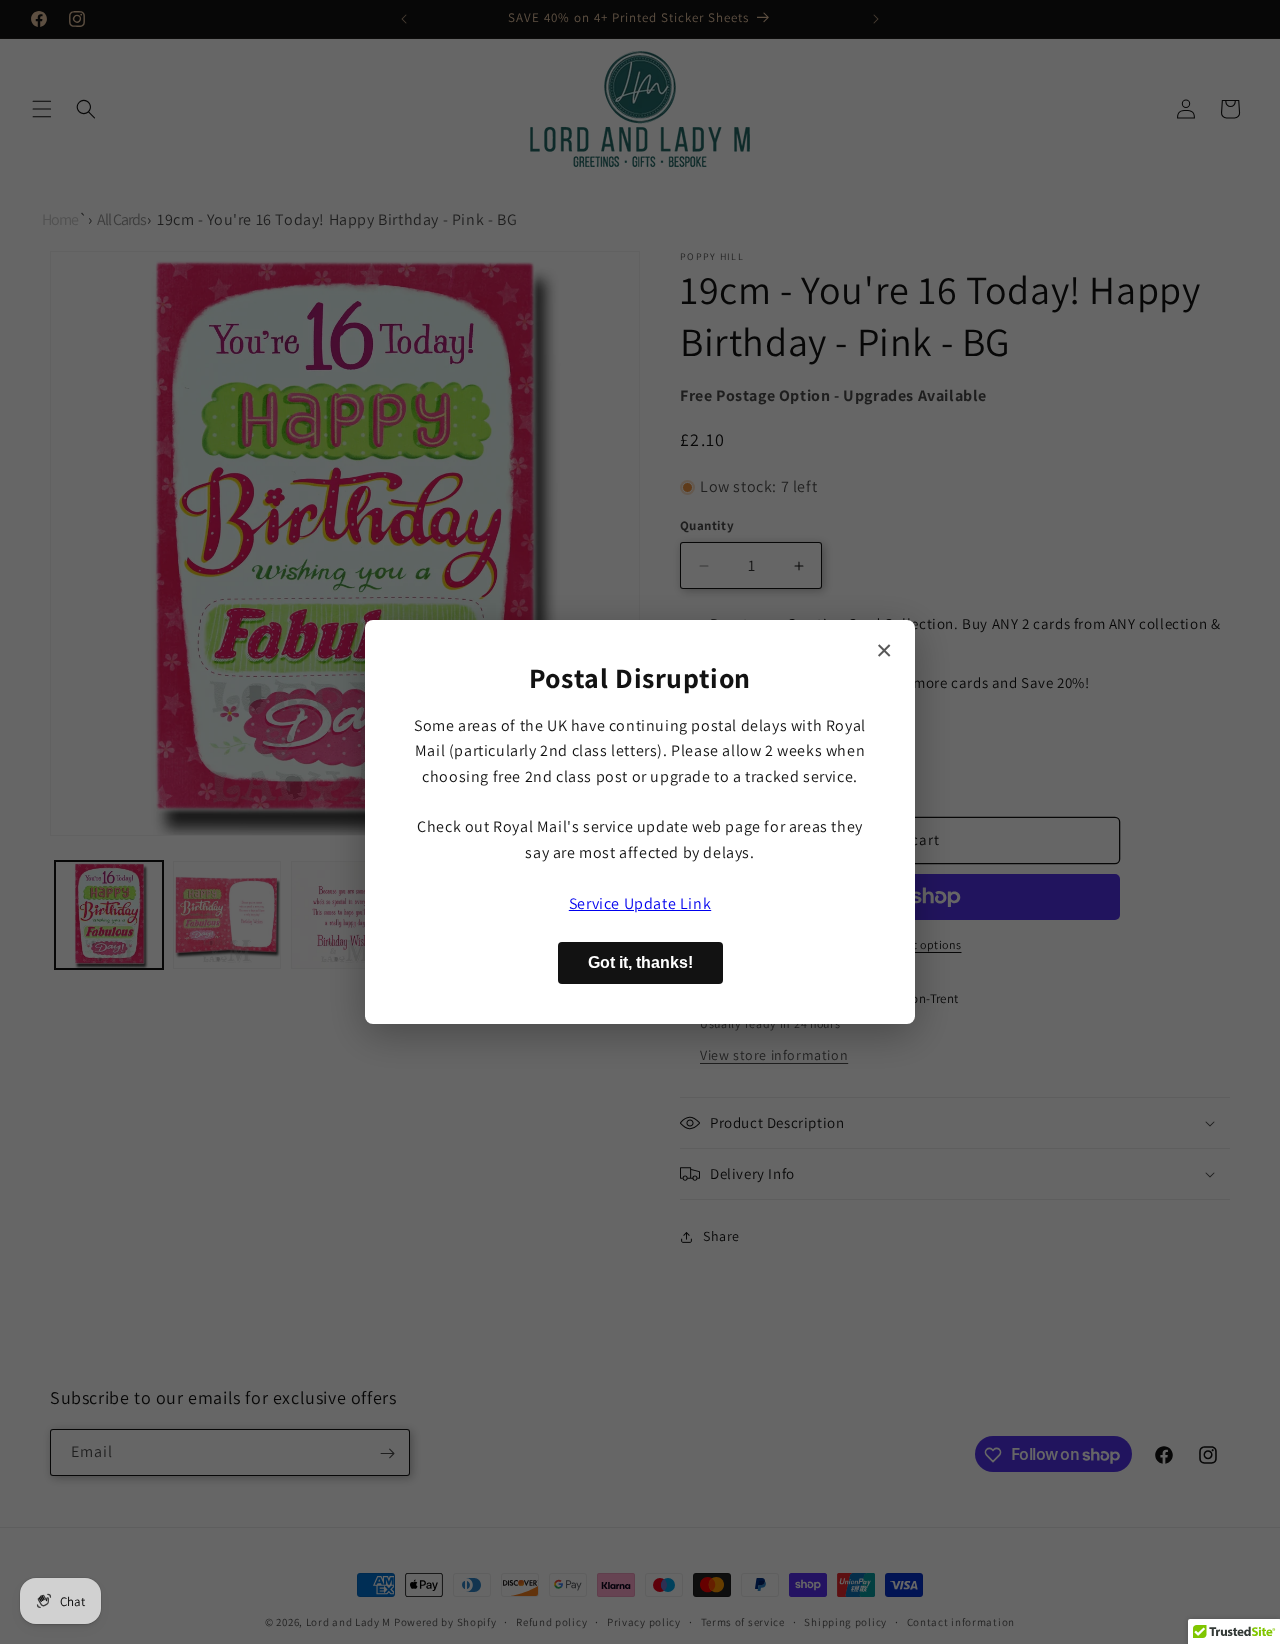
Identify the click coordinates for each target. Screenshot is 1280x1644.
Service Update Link (640, 903)
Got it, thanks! (640, 962)
